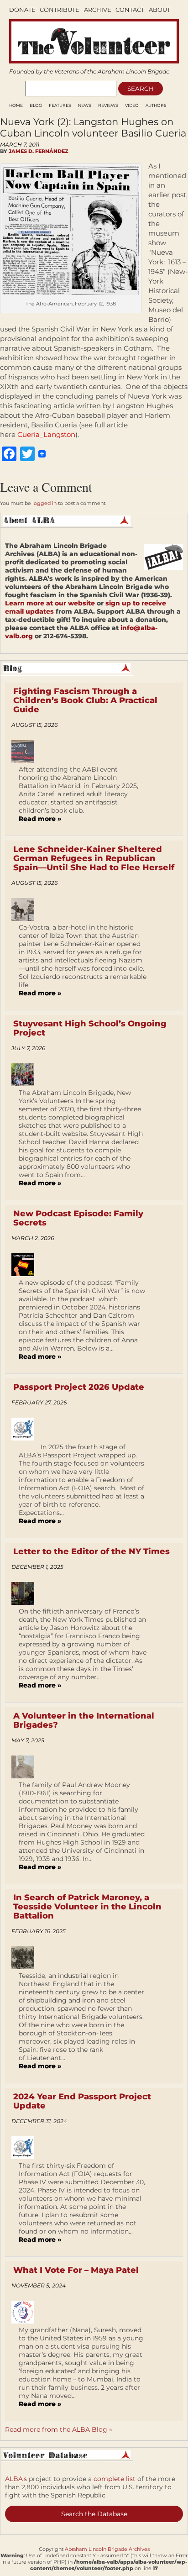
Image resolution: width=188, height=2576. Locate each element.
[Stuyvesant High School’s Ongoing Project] (26, 1075)
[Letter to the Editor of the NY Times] (26, 1593)
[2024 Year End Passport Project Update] (26, 2148)
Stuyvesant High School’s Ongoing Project (90, 1028)
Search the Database (94, 2514)
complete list (115, 2479)
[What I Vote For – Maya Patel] (26, 2312)
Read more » (40, 819)
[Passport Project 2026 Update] (26, 1429)
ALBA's (16, 2479)
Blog (36, 105)
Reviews (108, 105)
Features (60, 105)
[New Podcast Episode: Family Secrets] (26, 1265)
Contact (130, 10)
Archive (98, 10)
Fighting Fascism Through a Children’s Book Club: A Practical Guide (85, 700)
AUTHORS (156, 105)
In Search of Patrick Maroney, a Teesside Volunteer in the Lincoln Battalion (87, 1907)
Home (16, 105)
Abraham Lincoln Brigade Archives (107, 2549)
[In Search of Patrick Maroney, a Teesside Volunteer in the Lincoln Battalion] (26, 1958)
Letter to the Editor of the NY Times (91, 1551)
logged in (44, 503)
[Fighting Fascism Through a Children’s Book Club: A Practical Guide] (26, 752)
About (159, 10)
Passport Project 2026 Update (79, 1387)
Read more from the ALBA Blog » (59, 2429)
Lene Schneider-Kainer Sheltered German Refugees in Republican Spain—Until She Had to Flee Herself (94, 858)
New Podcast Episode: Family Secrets (78, 1218)
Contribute (60, 10)
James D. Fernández (38, 151)
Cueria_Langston (46, 434)
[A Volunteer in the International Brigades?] (26, 1767)
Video (132, 105)
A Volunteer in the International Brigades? (84, 1720)
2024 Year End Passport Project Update (82, 2101)
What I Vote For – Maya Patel (76, 2270)
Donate (22, 10)
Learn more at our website (50, 603)
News (85, 105)
